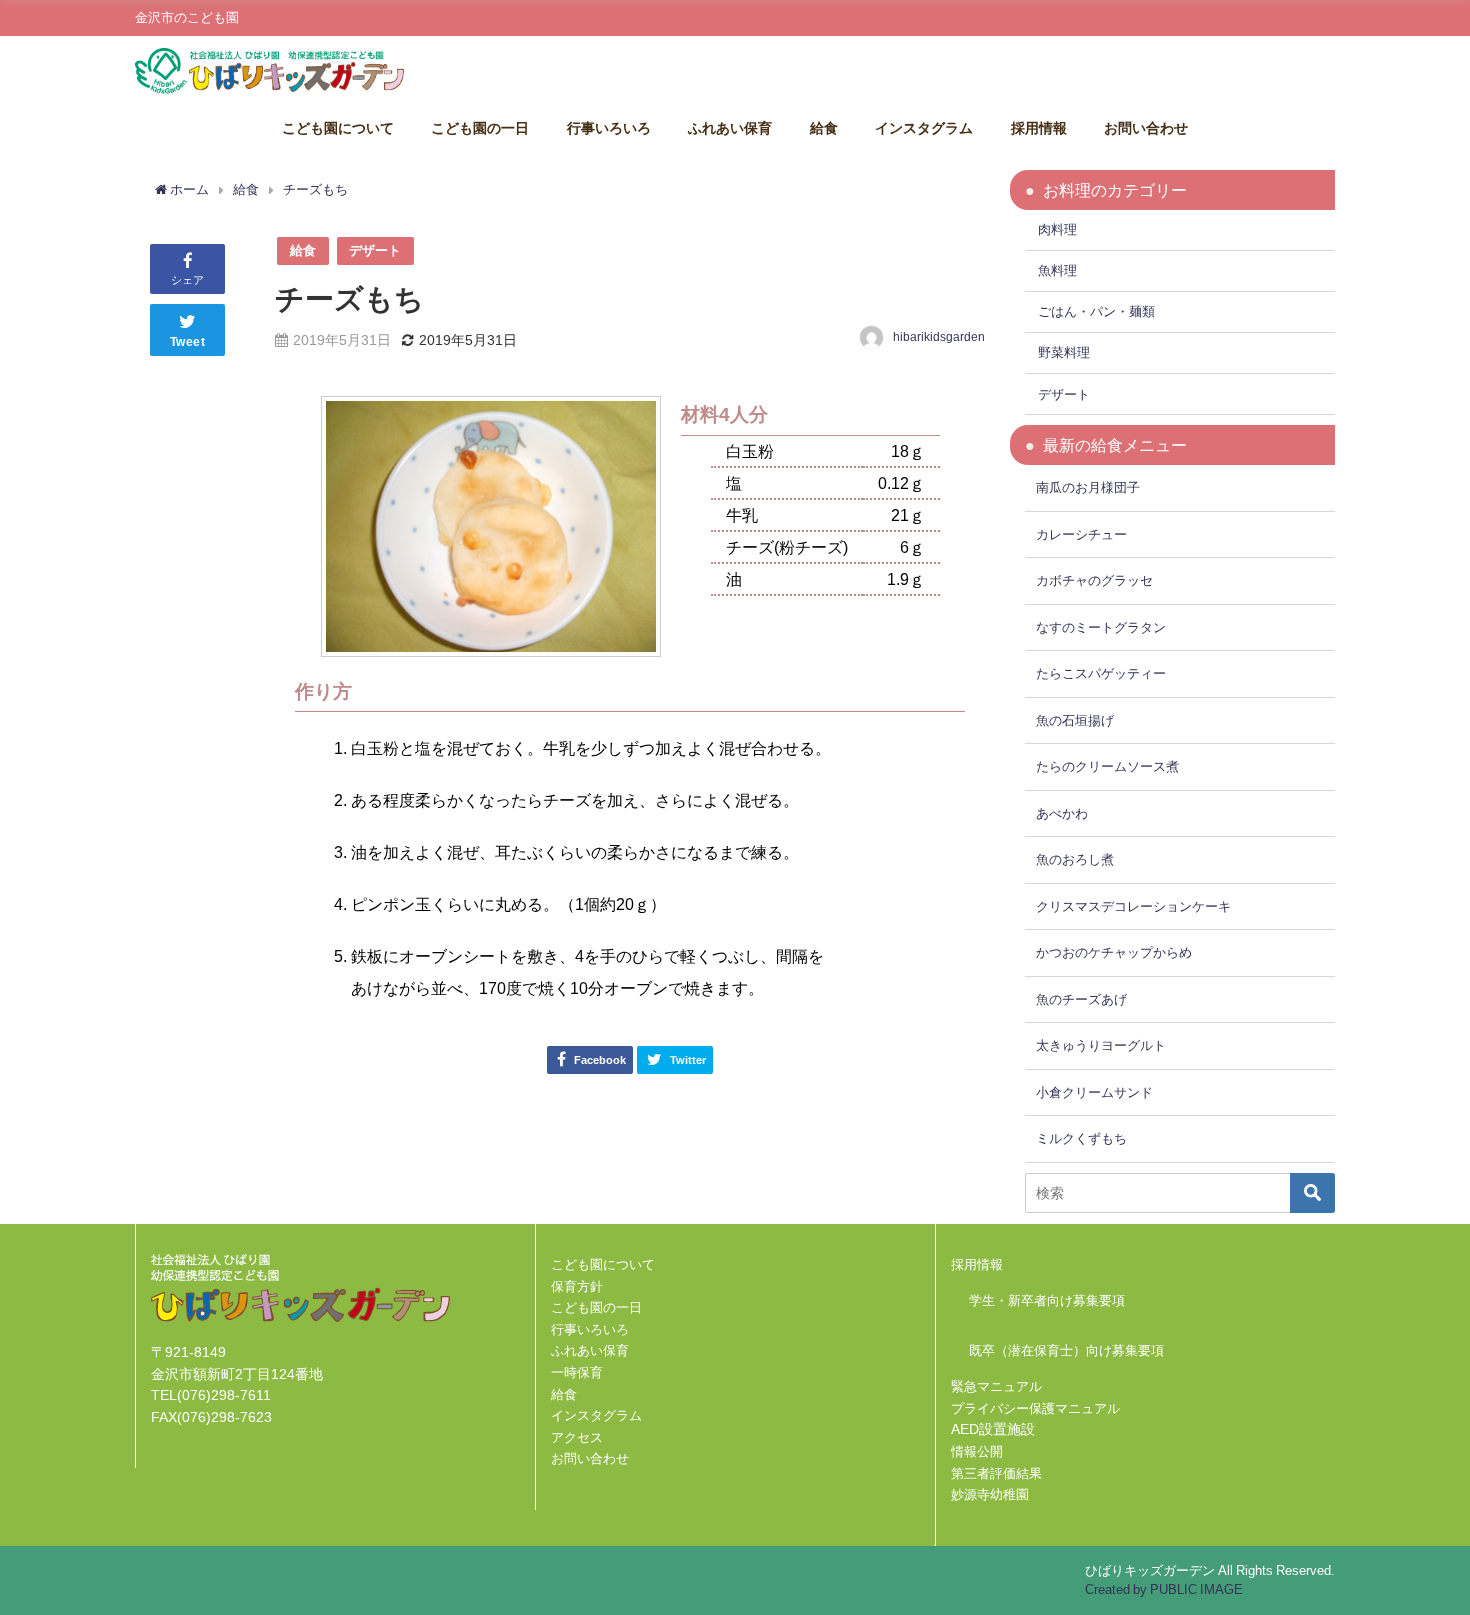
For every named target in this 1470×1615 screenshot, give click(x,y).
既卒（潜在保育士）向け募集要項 (1066, 1350)
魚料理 (1057, 270)
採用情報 (1039, 128)
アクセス (577, 1437)
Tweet (188, 342)
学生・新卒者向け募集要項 (1047, 1300)
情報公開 (977, 1451)
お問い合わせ (1146, 128)
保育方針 (577, 1286)
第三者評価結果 (996, 1473)
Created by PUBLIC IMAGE (1164, 1589)
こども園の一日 (480, 128)
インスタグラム (924, 128)
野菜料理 (1064, 352)
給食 (824, 128)
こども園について (338, 128)
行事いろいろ (609, 128)
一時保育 (577, 1372)
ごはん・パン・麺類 (1096, 311)
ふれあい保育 (730, 128)
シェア (187, 280)
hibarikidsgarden (939, 337)
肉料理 (1057, 229)
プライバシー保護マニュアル (1035, 1408)
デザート (375, 250)
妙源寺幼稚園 (990, 1494)
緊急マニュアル (996, 1386)
